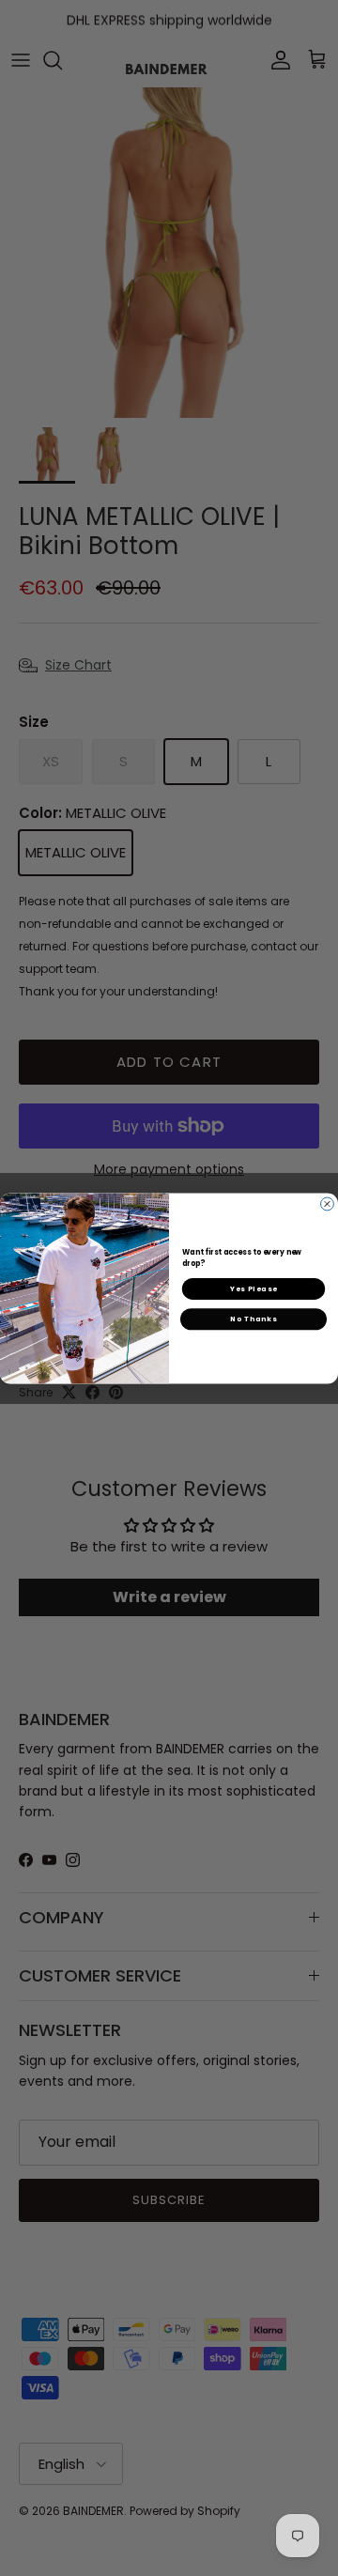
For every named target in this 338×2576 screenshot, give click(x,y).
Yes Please (253, 1288)
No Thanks (253, 1319)
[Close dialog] (328, 1204)
